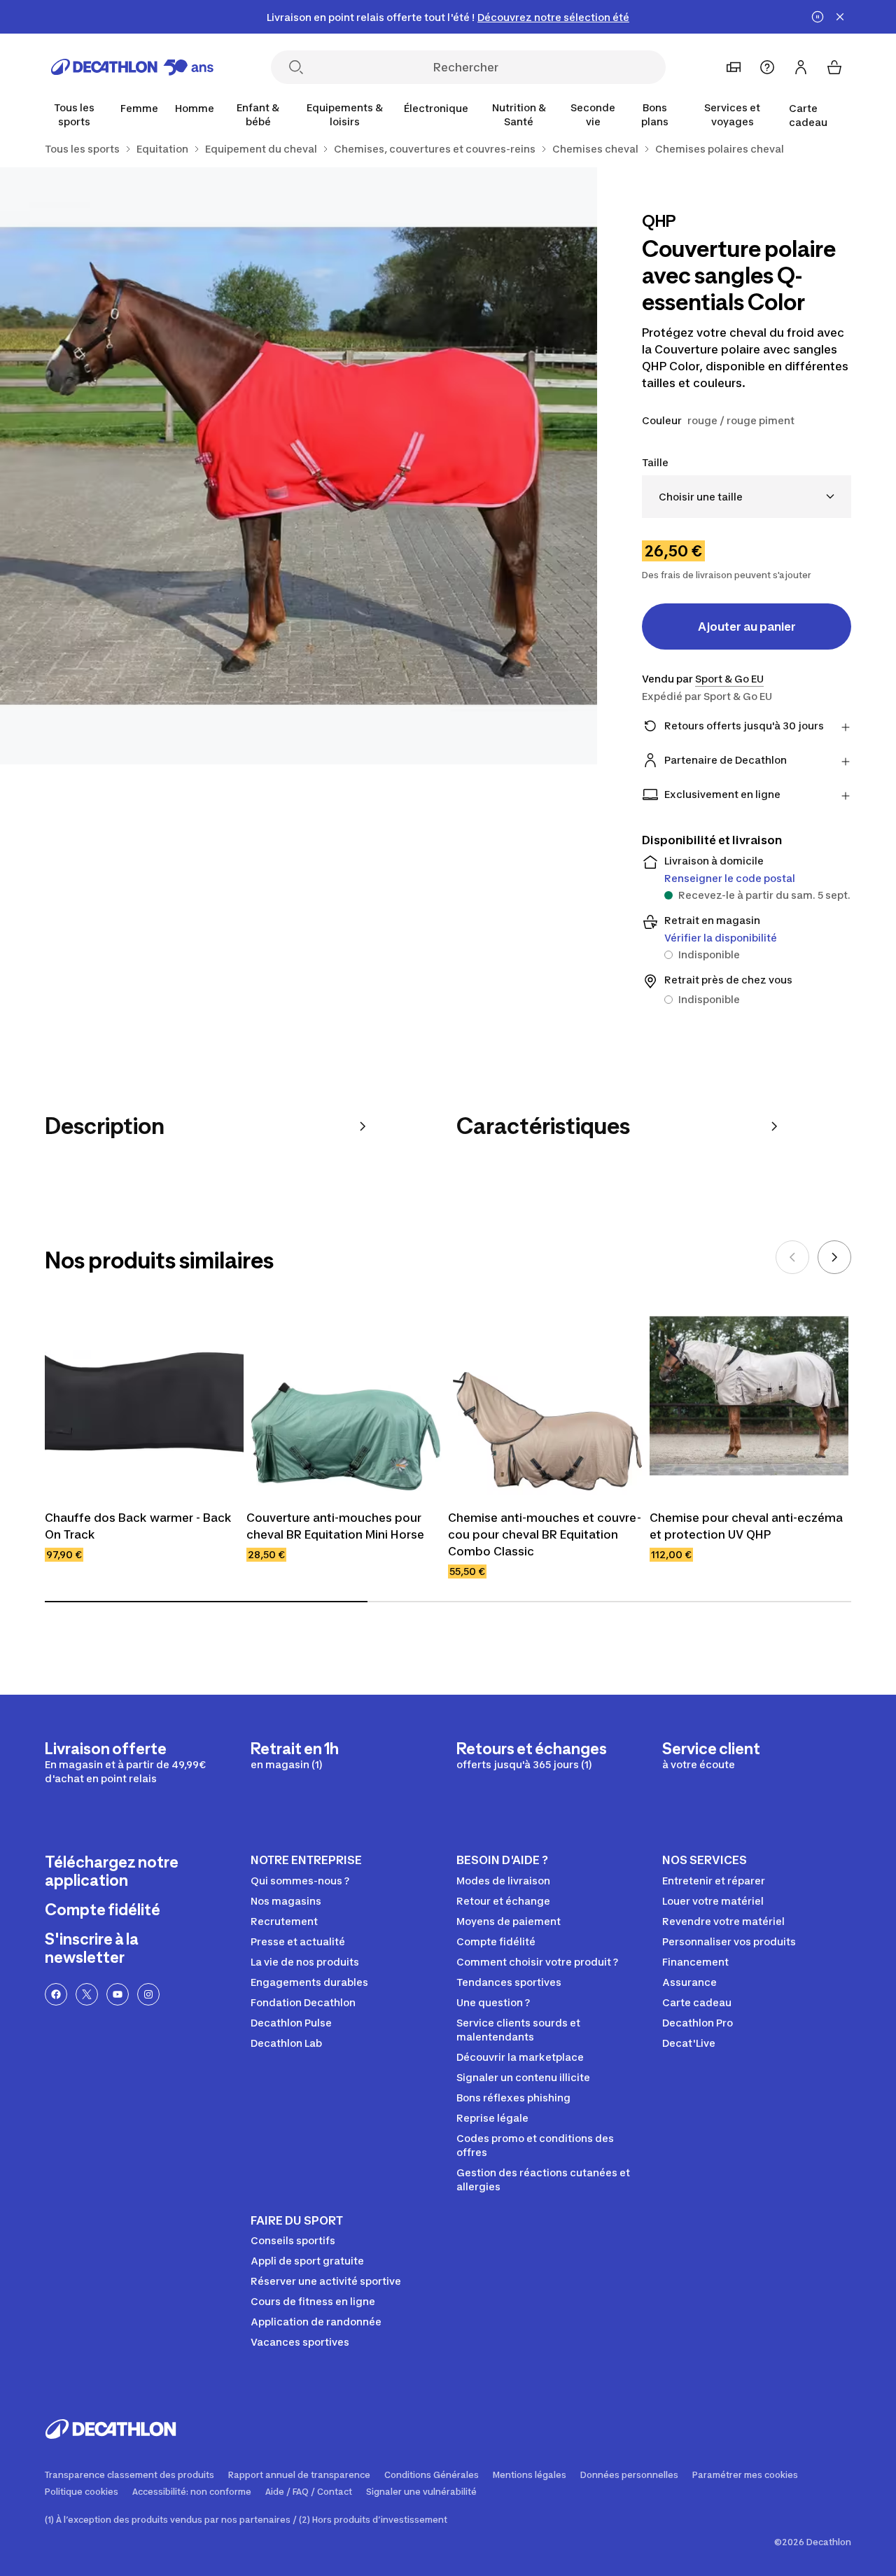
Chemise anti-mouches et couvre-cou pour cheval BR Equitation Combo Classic (545, 1534)
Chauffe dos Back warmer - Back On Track (138, 1526)
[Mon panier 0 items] (834, 67)
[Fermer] (840, 17)
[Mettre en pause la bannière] (818, 17)
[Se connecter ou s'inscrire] (801, 67)
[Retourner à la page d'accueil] (132, 67)
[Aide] (767, 67)
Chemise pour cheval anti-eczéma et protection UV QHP (746, 1526)
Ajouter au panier (747, 626)
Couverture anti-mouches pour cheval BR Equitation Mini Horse (335, 1526)
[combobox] (747, 497)
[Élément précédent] (792, 1257)
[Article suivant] (834, 1257)
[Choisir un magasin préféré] (734, 67)
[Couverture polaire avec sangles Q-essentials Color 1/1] (299, 466)
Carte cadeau (808, 115)
